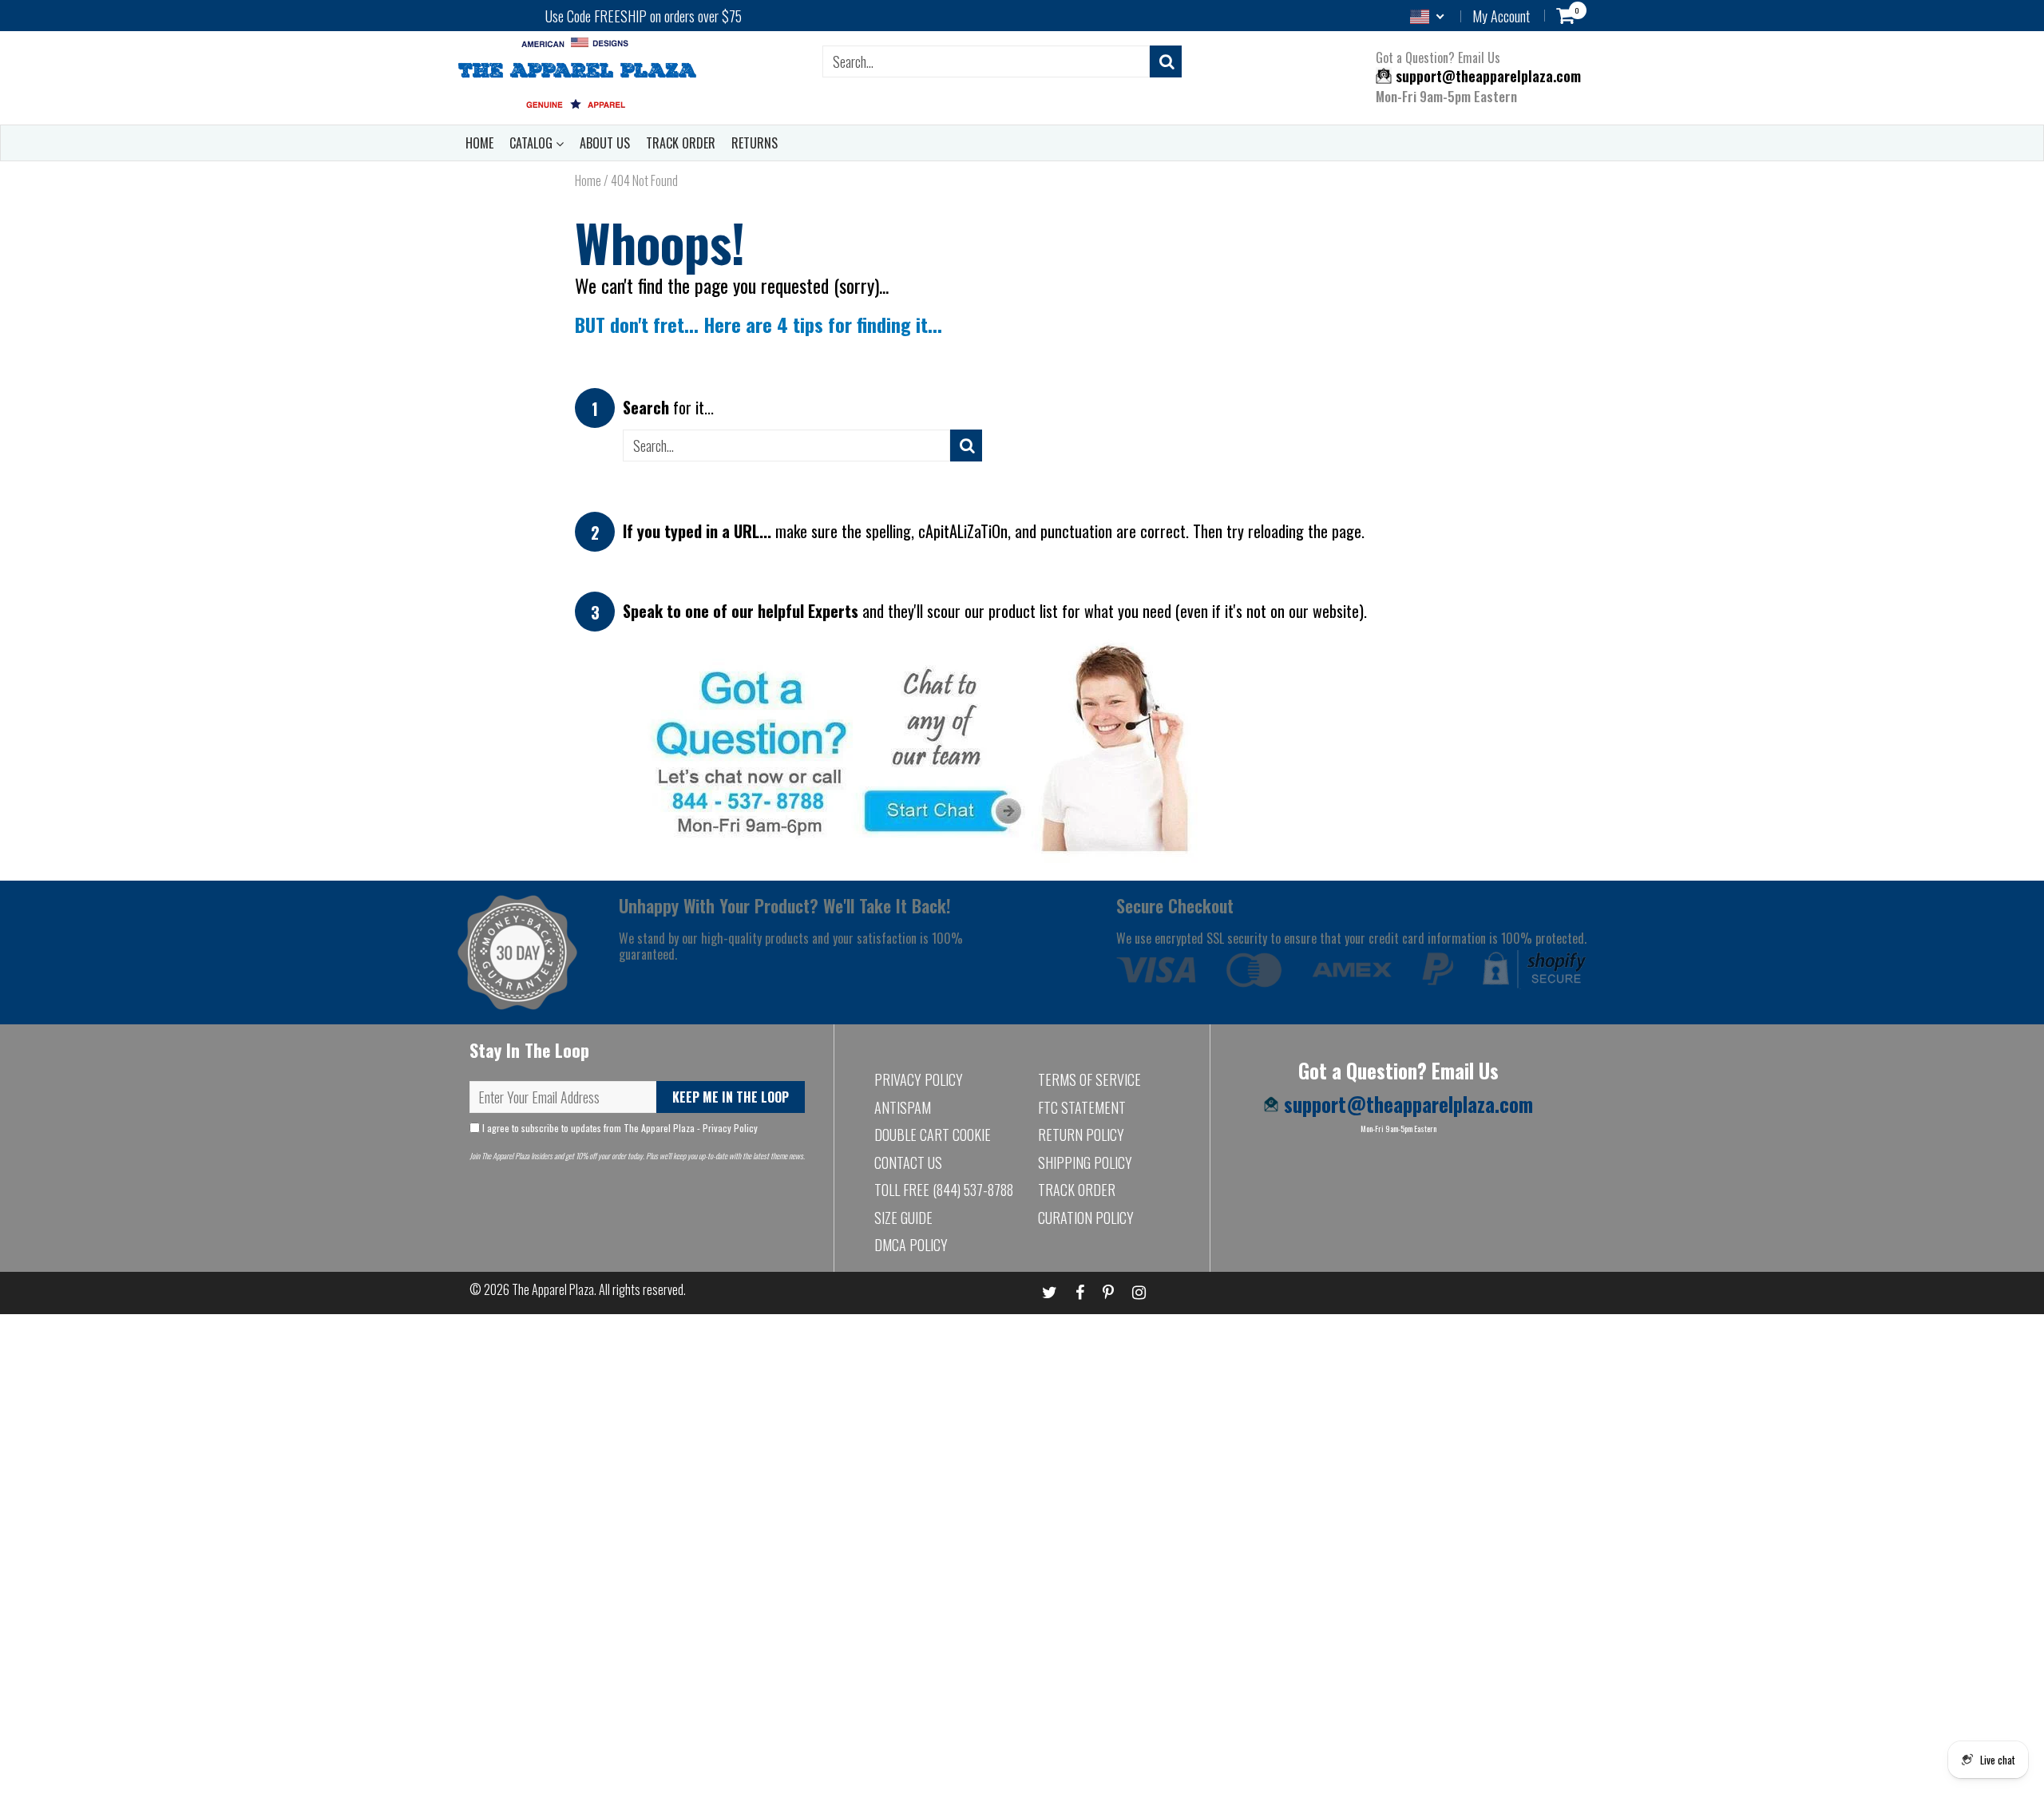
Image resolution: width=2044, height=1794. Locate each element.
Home (588, 180)
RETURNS (755, 143)
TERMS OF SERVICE (1089, 1079)
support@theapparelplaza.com (1486, 76)
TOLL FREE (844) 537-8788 (944, 1190)
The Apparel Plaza (553, 1289)
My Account (1501, 16)
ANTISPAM (903, 1107)
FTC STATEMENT (1082, 1107)
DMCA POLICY (911, 1245)
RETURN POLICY (1081, 1135)
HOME (479, 143)
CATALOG (533, 143)
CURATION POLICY (1086, 1218)
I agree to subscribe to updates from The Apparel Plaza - (619, 1128)
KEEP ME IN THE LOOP (731, 1097)
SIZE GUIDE (903, 1218)
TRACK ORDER (681, 143)
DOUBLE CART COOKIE (933, 1135)
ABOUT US (605, 143)
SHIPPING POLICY (1085, 1162)
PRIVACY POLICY (919, 1079)
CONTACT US (908, 1162)
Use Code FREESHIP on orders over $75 (644, 16)
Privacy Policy (730, 1128)
